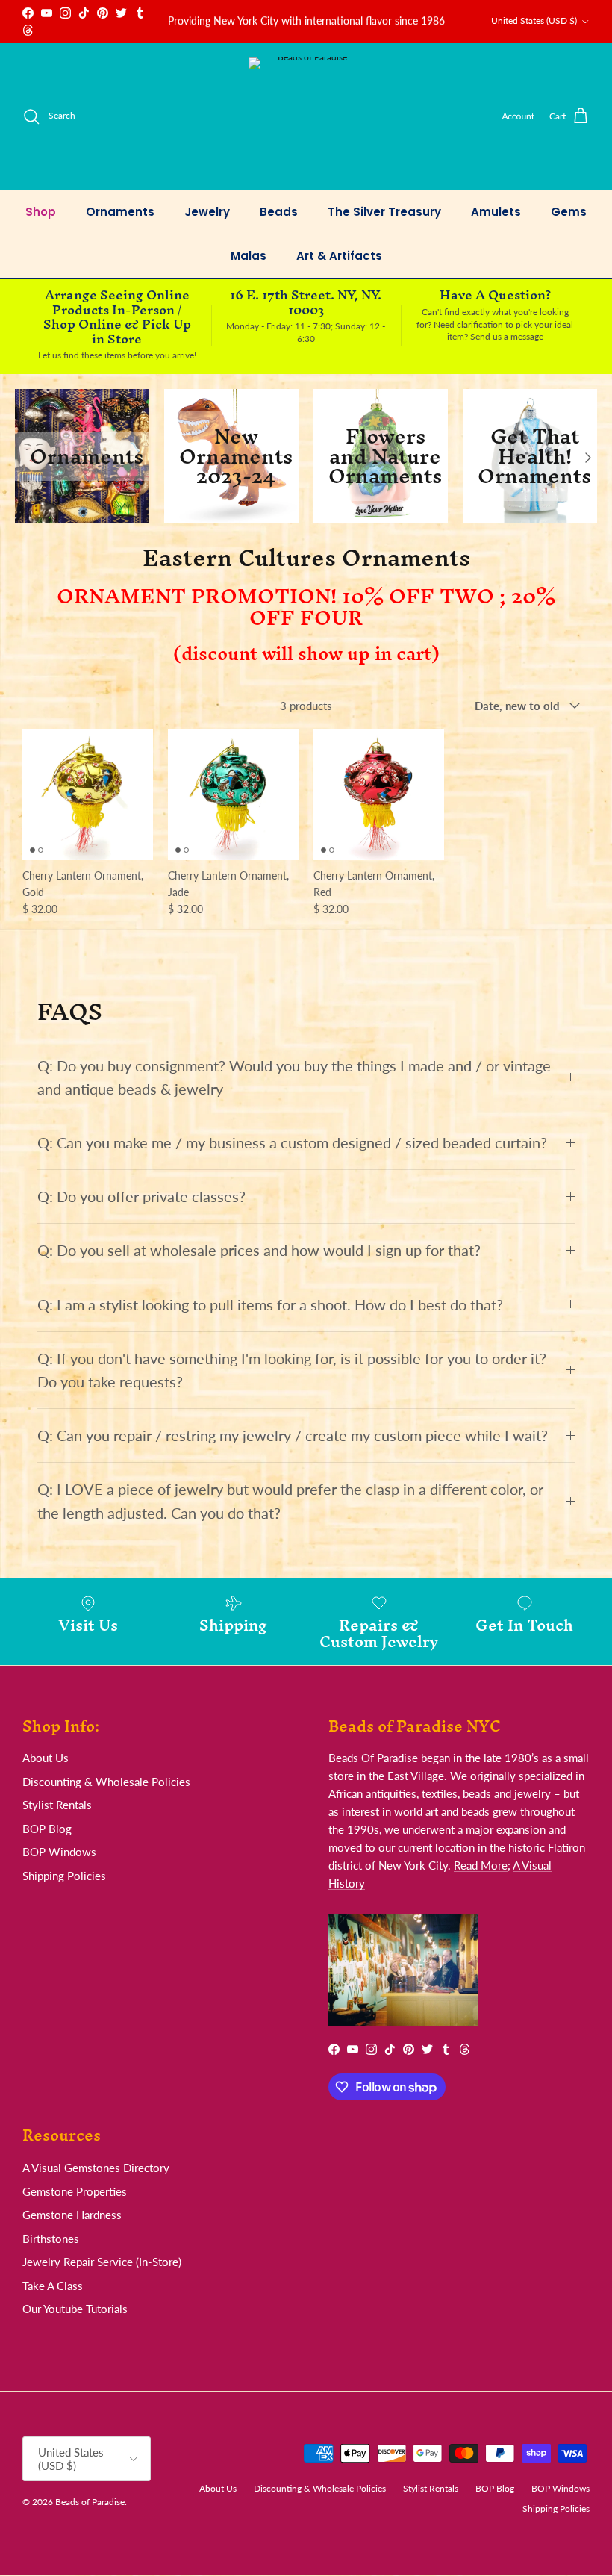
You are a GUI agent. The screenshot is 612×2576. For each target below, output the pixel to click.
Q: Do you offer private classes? (141, 1197)
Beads (279, 212)
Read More (481, 1865)
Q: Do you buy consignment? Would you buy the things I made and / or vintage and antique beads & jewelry (294, 1077)
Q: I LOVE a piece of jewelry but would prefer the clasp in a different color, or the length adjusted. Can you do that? (290, 1501)
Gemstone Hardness (72, 2215)
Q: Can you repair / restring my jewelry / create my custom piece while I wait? (293, 1435)
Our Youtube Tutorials (75, 2309)
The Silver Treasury (384, 212)
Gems (569, 212)
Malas (249, 256)
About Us (46, 1758)
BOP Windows (59, 1852)
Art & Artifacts (339, 256)
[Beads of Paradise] (306, 116)
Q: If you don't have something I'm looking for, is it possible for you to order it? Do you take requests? (292, 1370)
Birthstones (51, 2239)
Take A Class (53, 2286)
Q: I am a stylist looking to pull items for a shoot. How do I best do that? (270, 1305)
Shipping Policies (64, 1876)
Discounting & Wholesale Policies (106, 1782)
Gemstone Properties (75, 2191)
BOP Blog (47, 1829)
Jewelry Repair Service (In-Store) (102, 2262)
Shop (41, 212)
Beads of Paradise (90, 2502)
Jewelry (207, 212)
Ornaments (120, 212)
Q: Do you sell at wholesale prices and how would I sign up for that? (259, 1250)
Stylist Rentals (57, 1805)
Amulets (496, 212)
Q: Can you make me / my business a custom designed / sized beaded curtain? (292, 1143)
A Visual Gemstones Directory (96, 2168)
